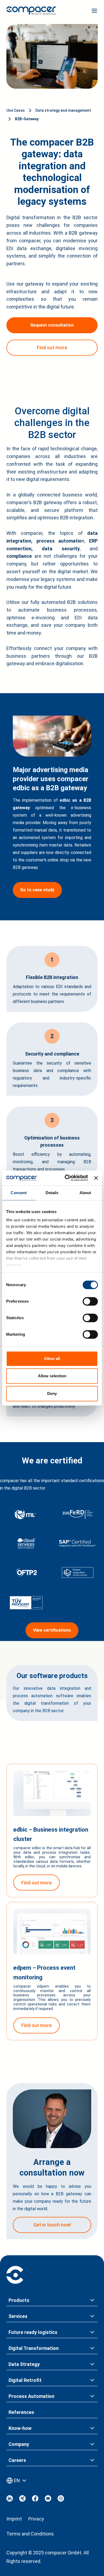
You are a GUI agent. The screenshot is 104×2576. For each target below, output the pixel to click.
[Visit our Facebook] (35, 2500)
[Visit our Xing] (22, 2500)
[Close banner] (96, 1178)
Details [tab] (52, 1193)
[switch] (90, 1301)
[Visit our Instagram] (61, 2500)
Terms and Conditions (30, 2534)
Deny (52, 1393)
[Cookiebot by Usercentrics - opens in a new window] (66, 1178)
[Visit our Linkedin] (10, 2500)
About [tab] (85, 1193)
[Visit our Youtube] (48, 2500)
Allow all (52, 1359)
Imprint (14, 2519)
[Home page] (31, 12)
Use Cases (16, 110)
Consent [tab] (19, 1193)
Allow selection (52, 1376)
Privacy (36, 2519)
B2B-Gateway (27, 119)
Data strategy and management (63, 110)
